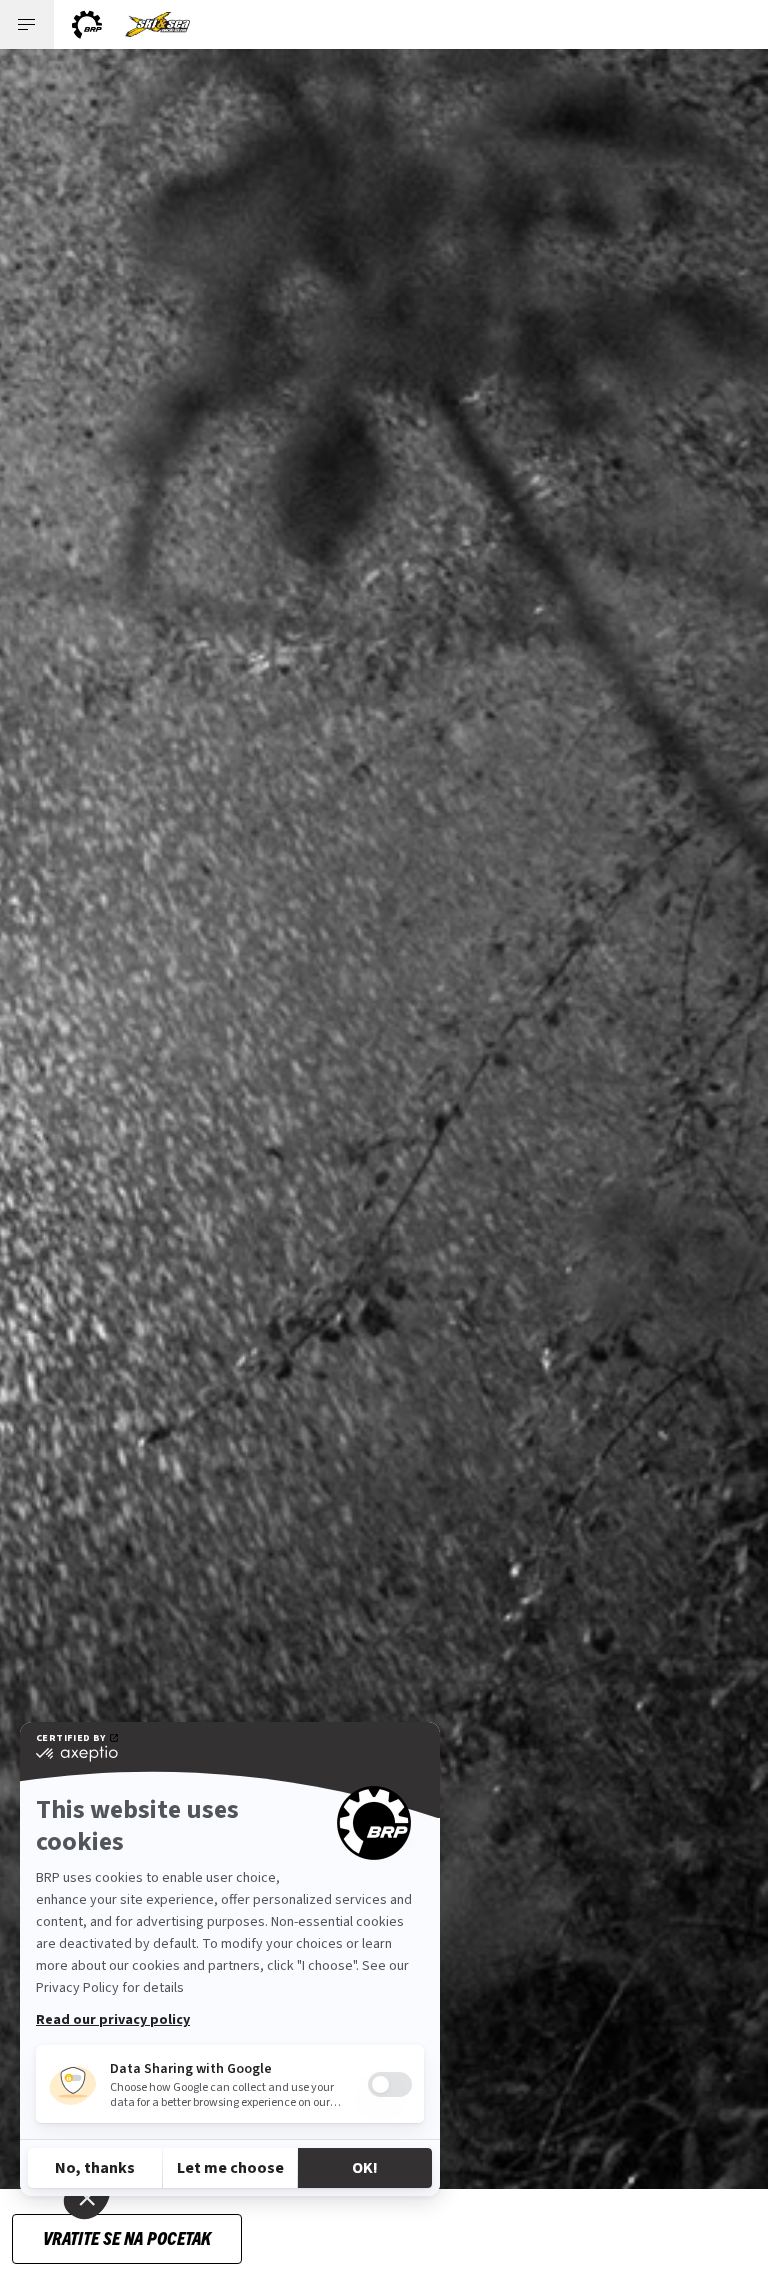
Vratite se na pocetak (127, 2237)
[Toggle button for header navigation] (27, 24)
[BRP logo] (87, 24)
